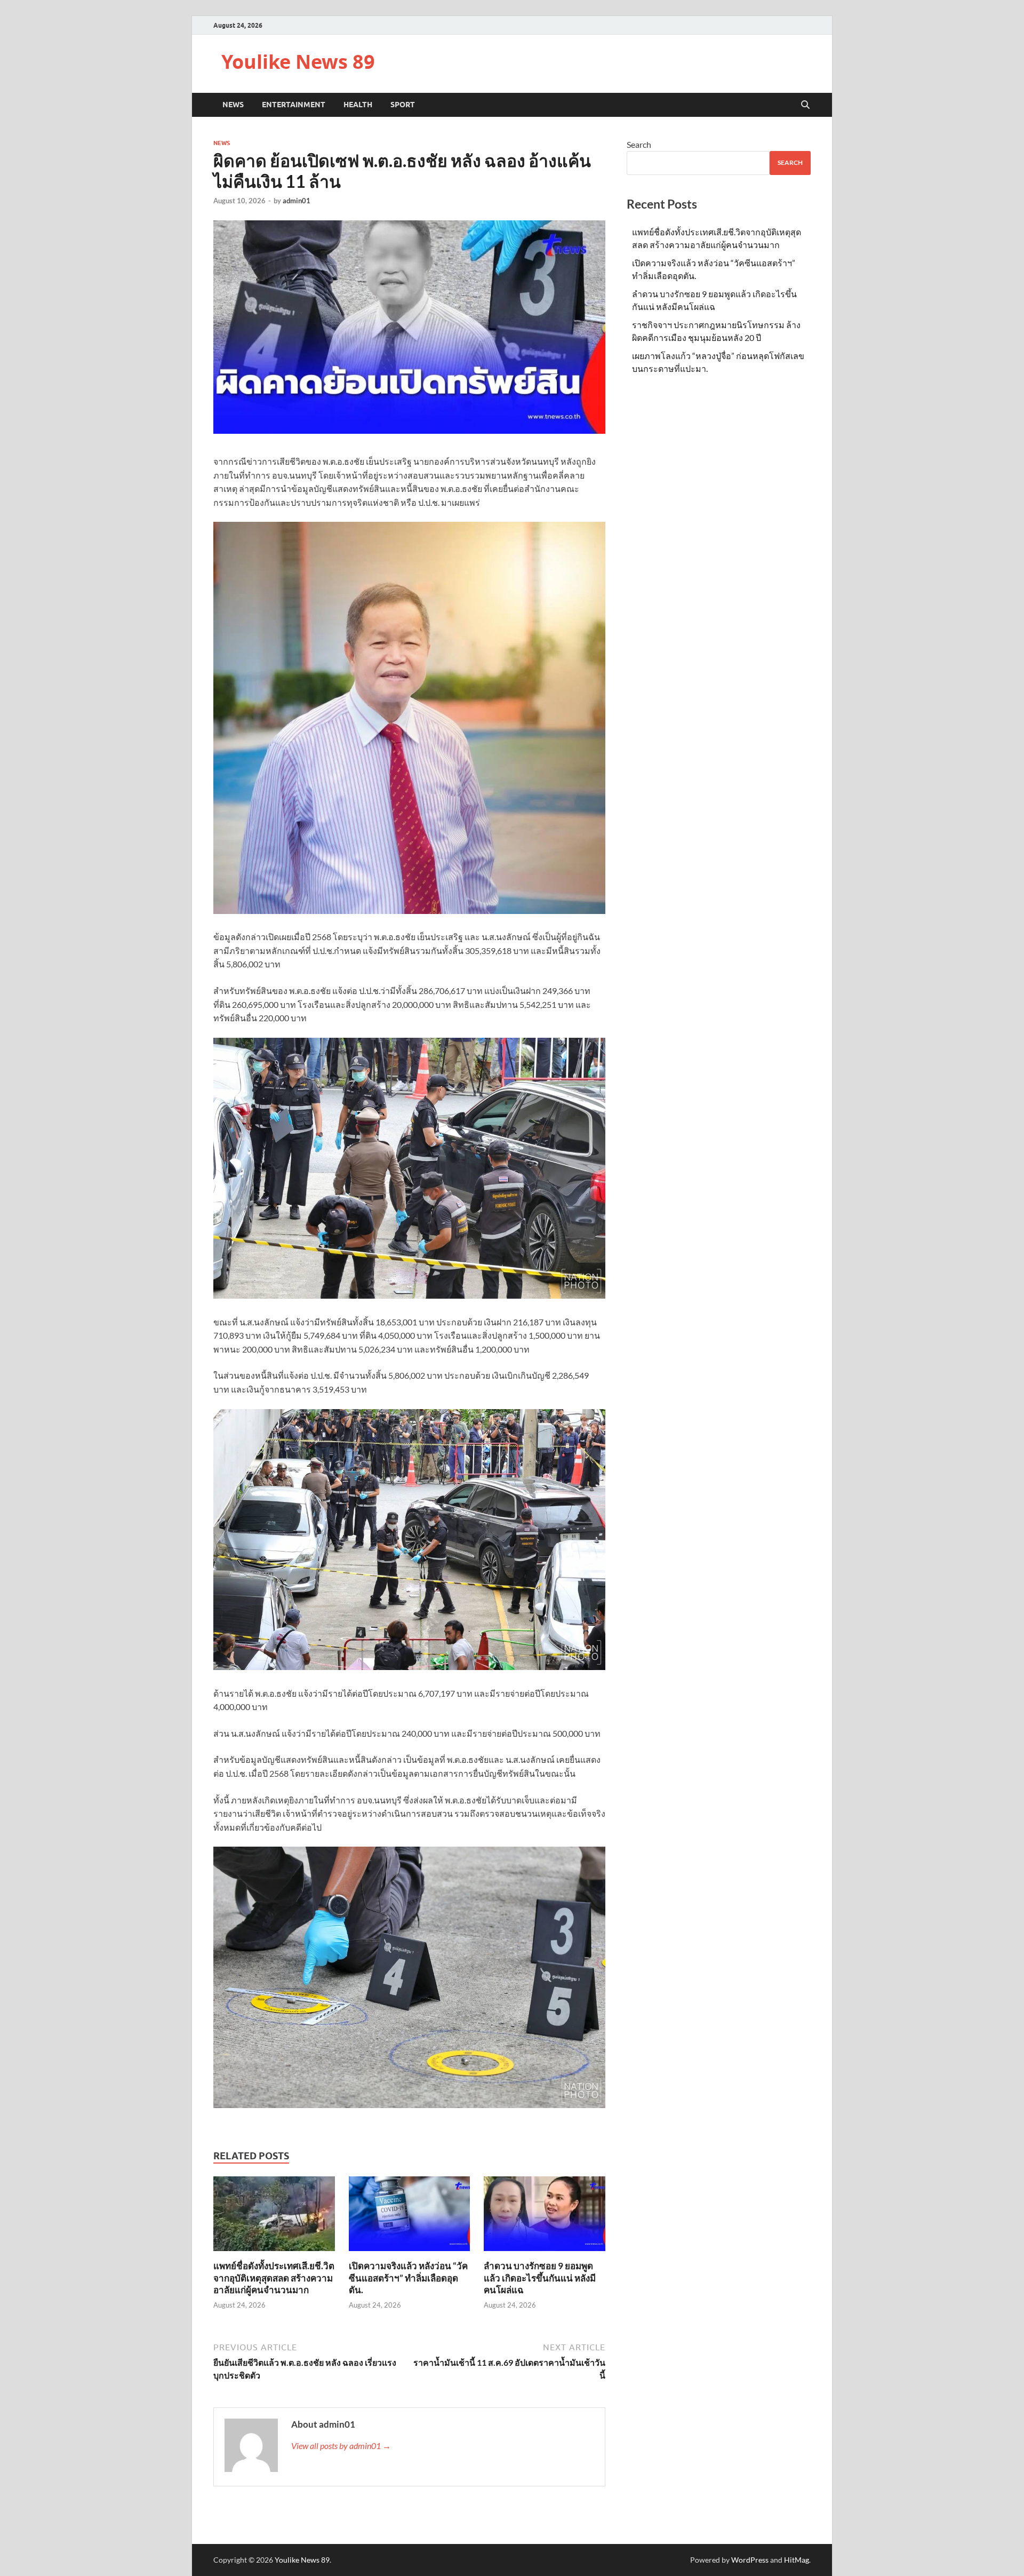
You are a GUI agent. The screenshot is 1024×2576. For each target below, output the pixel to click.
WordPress (750, 2560)
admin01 (297, 201)
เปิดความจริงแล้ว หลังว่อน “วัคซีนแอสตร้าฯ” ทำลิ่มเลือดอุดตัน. (408, 2277)
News (233, 105)
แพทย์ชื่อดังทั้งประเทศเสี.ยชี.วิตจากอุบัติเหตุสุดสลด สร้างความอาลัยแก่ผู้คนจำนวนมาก (274, 2277)
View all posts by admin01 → (341, 2446)
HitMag (797, 2560)
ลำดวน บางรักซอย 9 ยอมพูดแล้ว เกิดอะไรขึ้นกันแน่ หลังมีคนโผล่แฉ (540, 2277)
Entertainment (294, 105)
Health (358, 105)
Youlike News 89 (298, 62)
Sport (403, 105)
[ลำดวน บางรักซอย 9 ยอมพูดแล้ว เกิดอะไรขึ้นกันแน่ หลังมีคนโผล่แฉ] (545, 2217)
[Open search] (805, 105)
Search (639, 144)
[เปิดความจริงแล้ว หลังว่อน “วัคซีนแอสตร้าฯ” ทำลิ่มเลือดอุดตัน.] (410, 2217)
